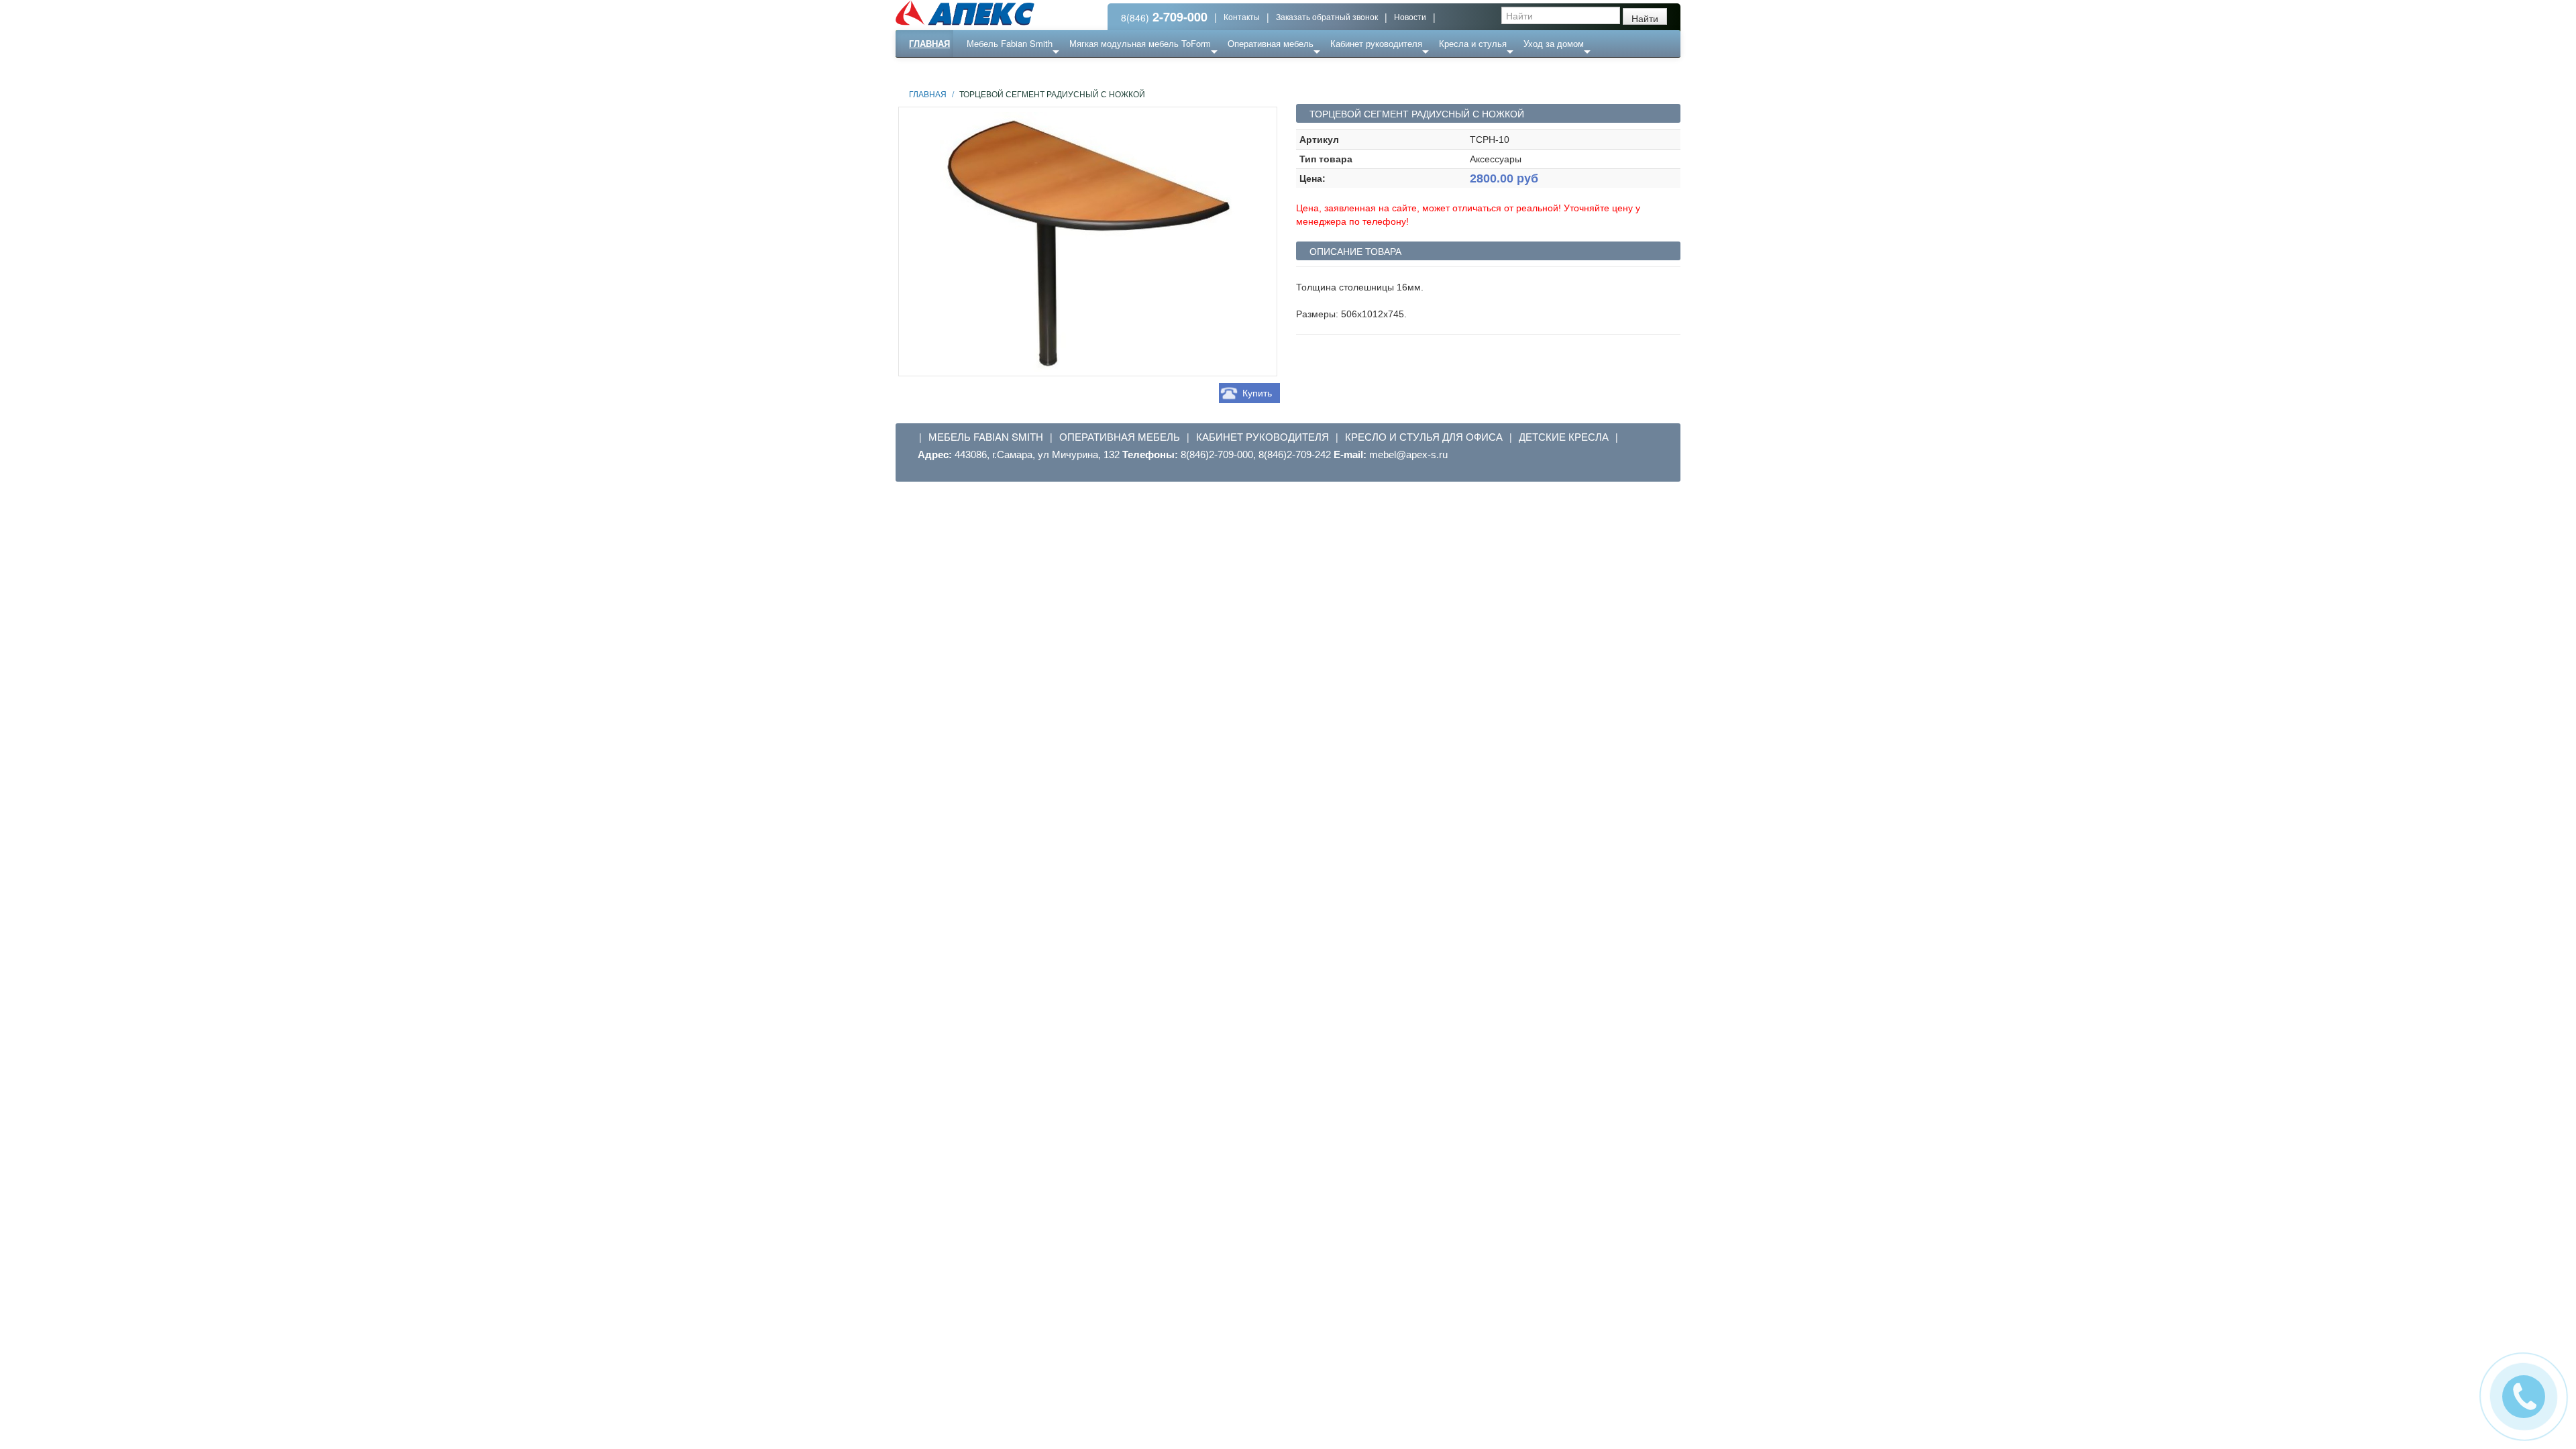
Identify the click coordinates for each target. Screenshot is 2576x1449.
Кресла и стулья (1473, 43)
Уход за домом (1554, 43)
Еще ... (990, 70)
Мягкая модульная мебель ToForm (1140, 43)
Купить (1257, 393)
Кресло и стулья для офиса (1424, 437)
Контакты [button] (1242, 16)
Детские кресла (1564, 437)
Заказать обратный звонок (1327, 16)
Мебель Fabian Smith (1010, 43)
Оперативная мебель (1271, 43)
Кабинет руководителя (1376, 43)
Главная (929, 43)
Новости (1410, 16)
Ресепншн (1042, 70)
